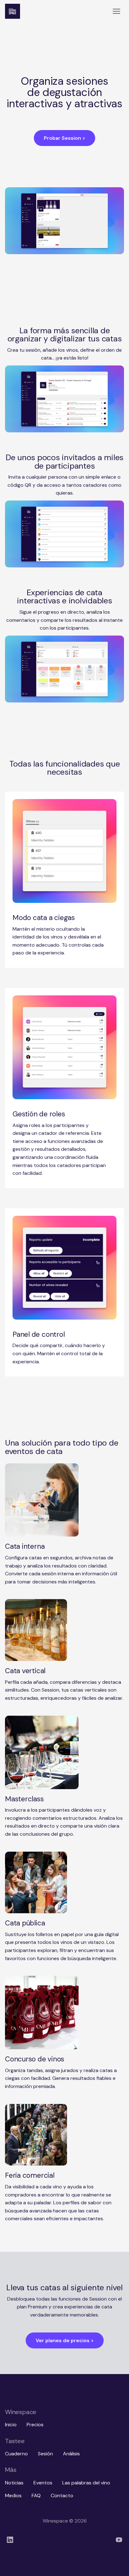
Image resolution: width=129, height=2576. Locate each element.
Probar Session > (64, 138)
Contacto (62, 2495)
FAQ (36, 2495)
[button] (116, 11)
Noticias (14, 2483)
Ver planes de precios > (65, 2340)
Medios (13, 2495)
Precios (35, 2425)
